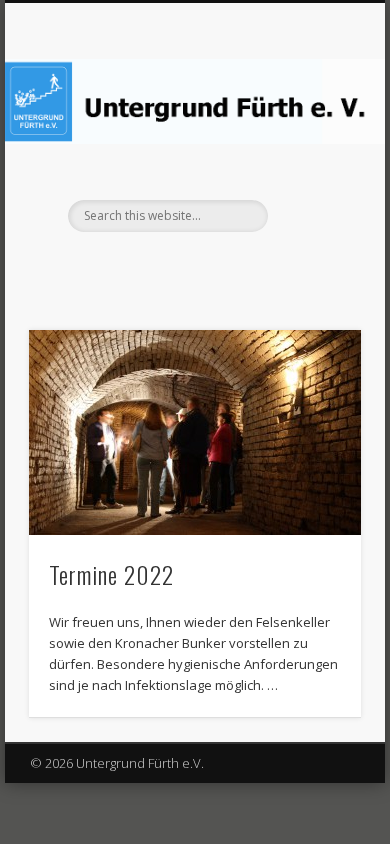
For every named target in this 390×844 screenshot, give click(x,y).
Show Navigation (312, 179)
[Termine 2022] (195, 432)
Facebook (192, 266)
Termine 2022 (111, 574)
